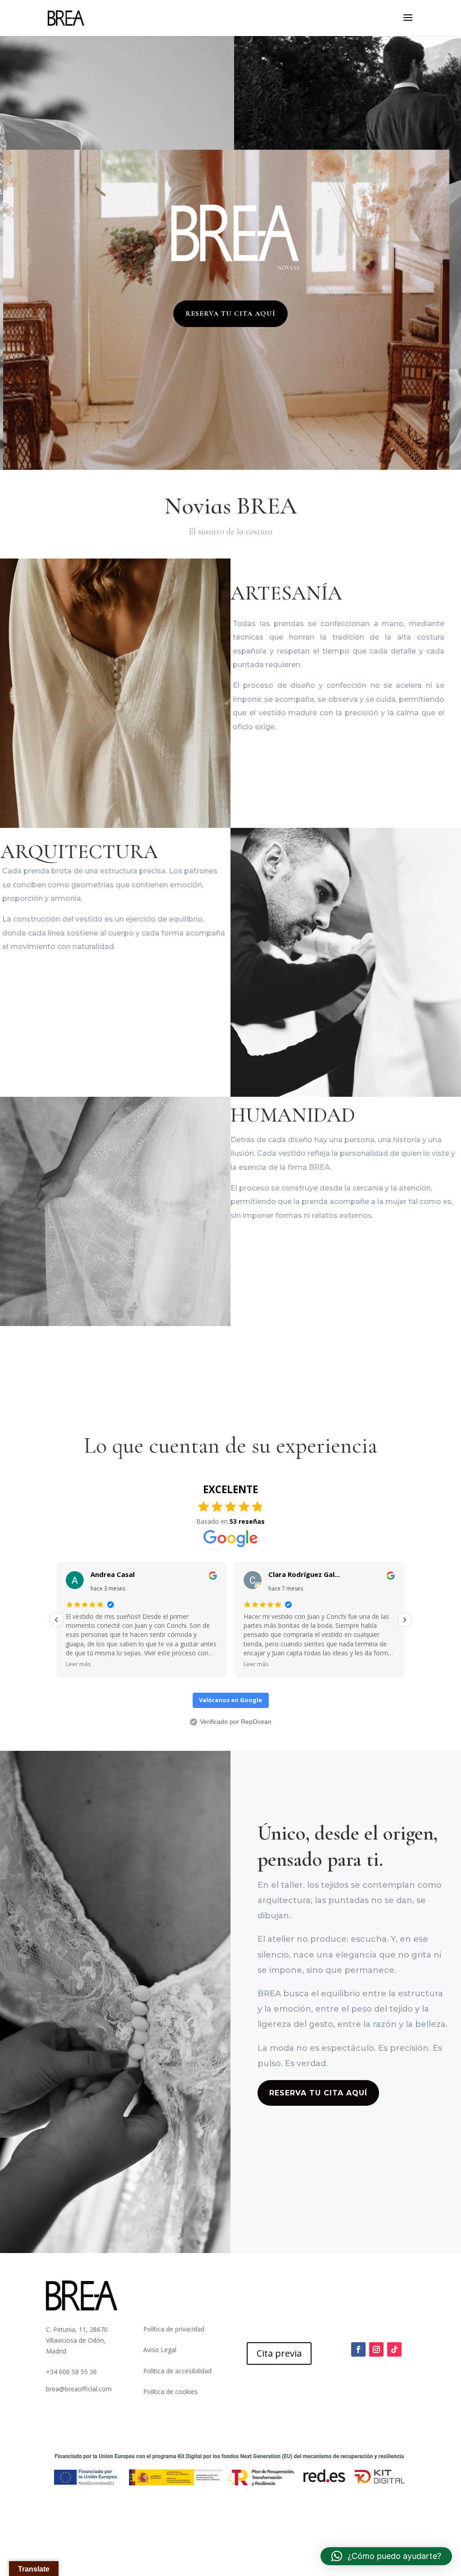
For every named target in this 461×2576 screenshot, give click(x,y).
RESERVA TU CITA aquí (230, 313)
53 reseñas (247, 1521)
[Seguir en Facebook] (358, 2349)
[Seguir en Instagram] (376, 2349)
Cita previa (279, 2353)
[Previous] (56, 1620)
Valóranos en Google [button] (230, 1700)
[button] (386, 2556)
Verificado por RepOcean (236, 1722)
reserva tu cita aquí (318, 2093)
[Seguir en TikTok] (394, 2349)
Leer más (78, 1664)
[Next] (405, 1620)
